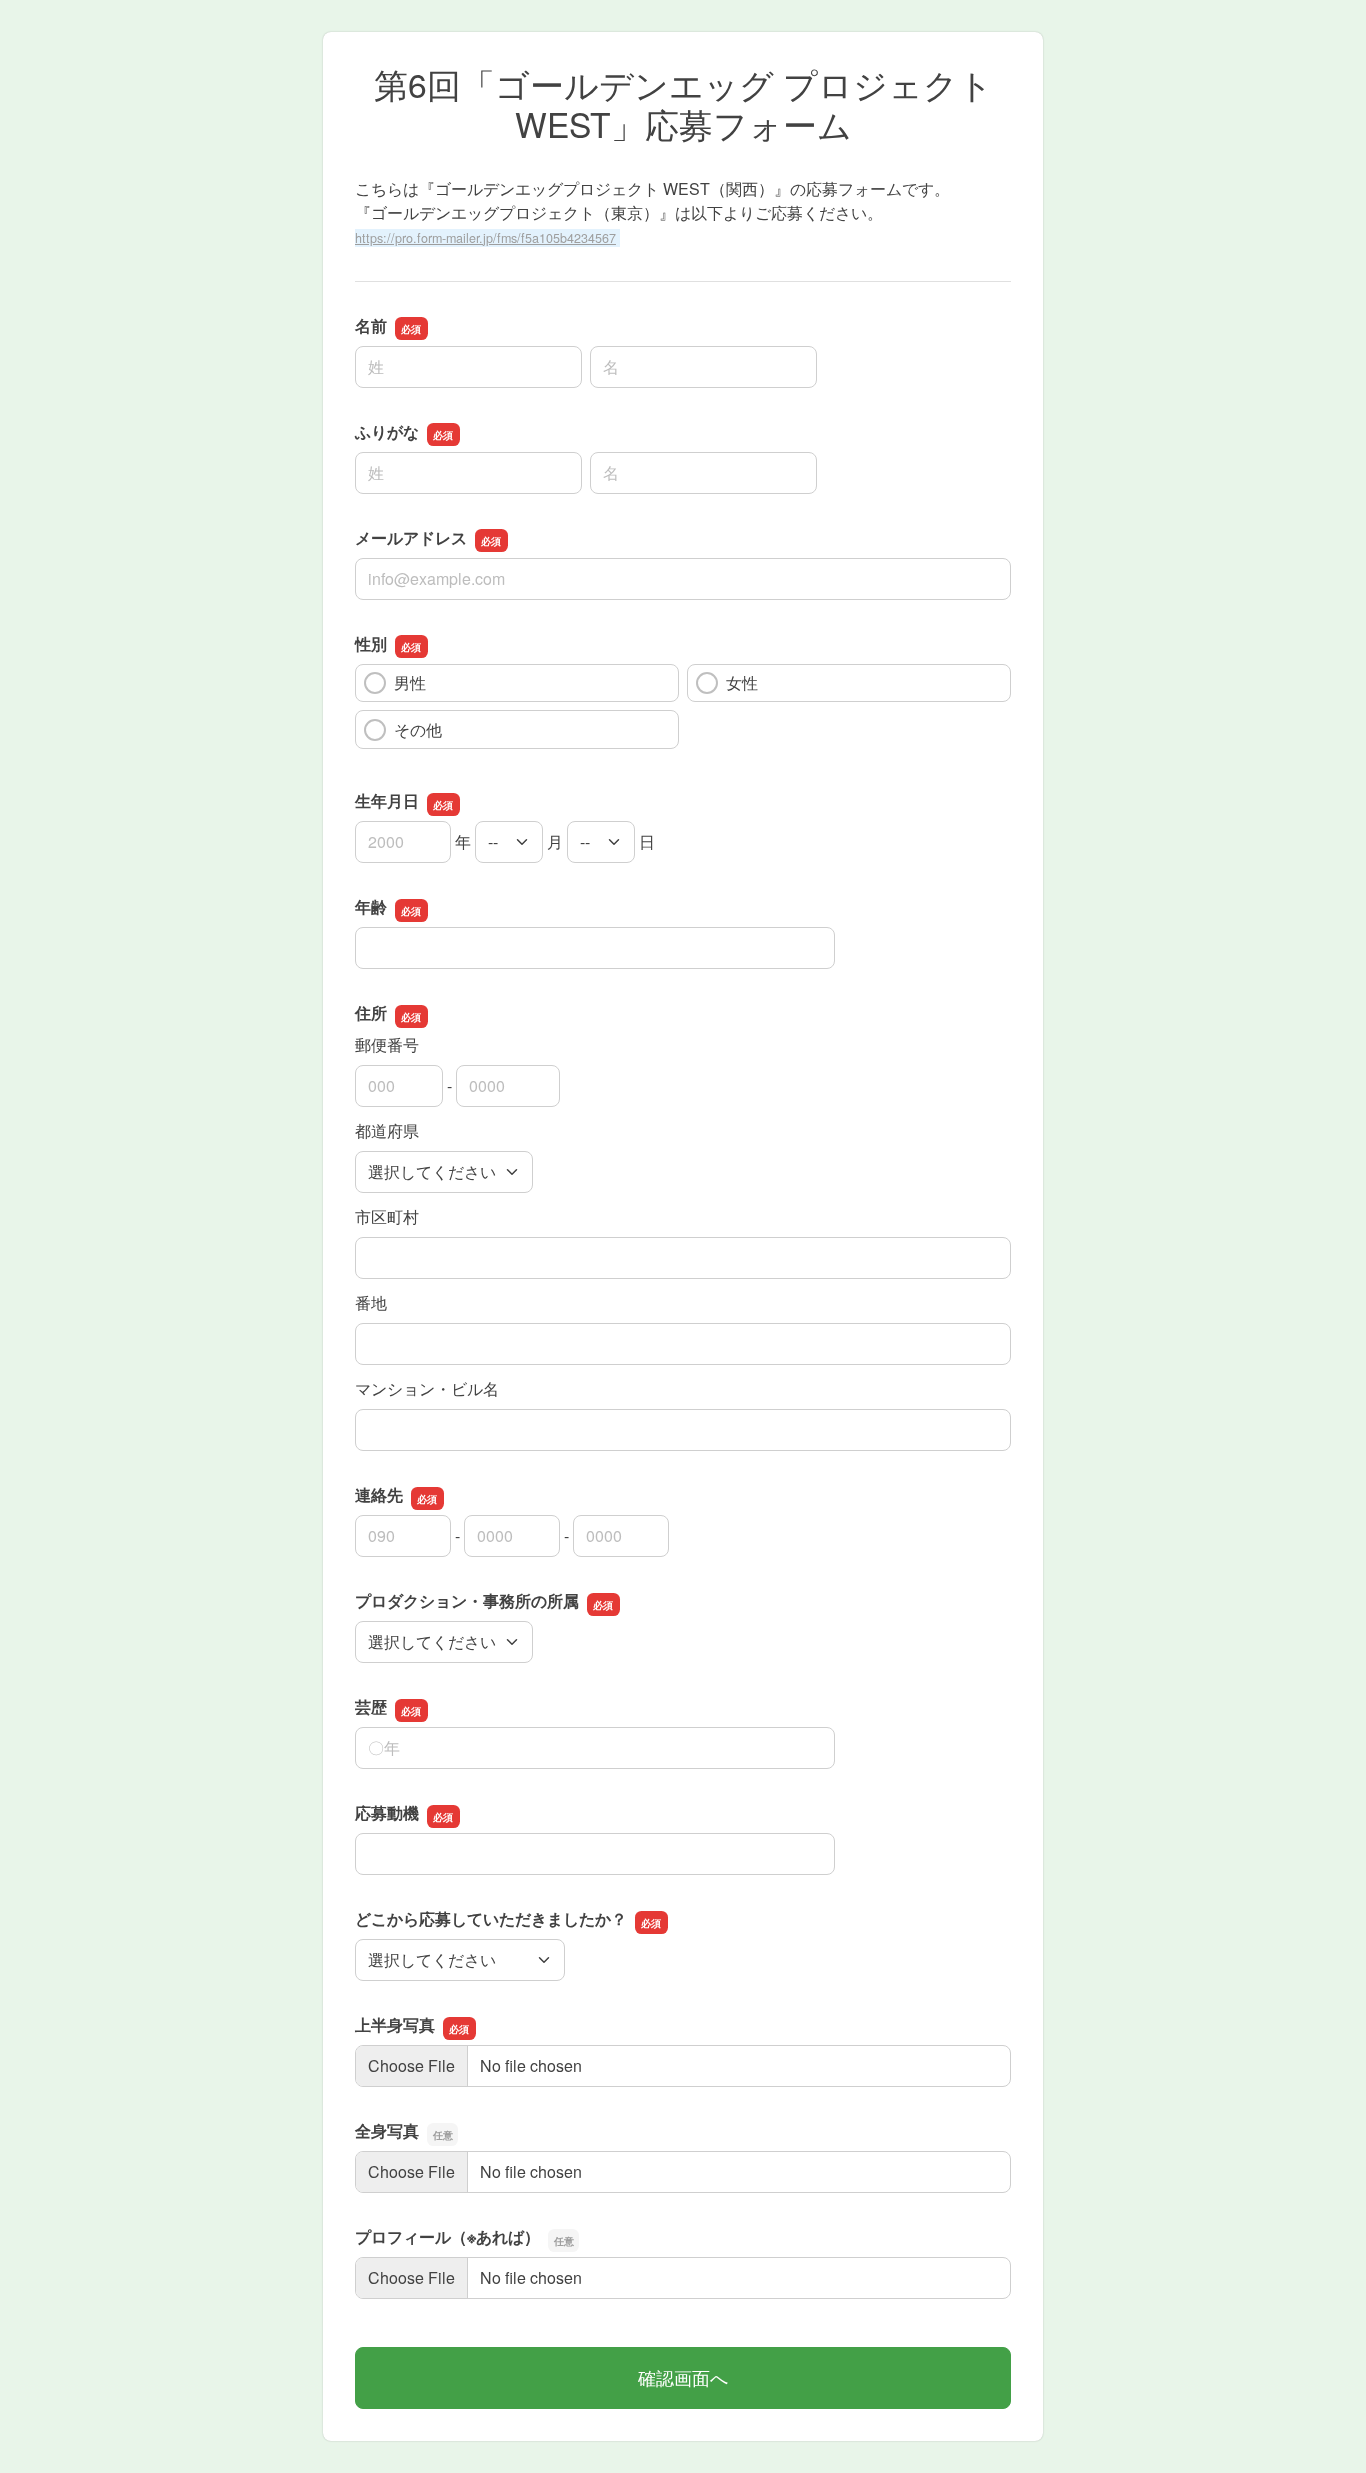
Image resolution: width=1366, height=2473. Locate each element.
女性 (742, 682)
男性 (410, 682)
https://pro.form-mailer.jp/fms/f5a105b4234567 (485, 238)
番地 (371, 1302)
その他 (418, 729)
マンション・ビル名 (427, 1388)
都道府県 (387, 1130)
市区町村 (387, 1216)
